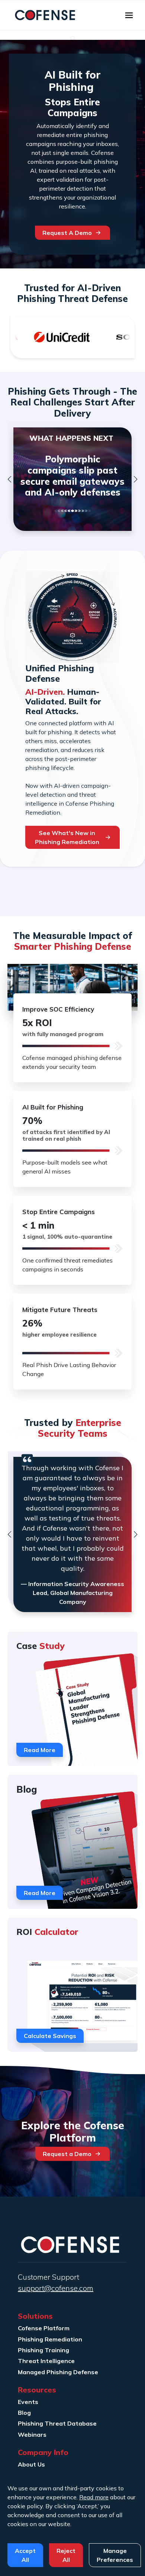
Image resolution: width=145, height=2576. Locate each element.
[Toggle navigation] (129, 15)
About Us (31, 2464)
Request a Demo (67, 2154)
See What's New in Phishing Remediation (67, 837)
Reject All (66, 2555)
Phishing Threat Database (57, 2423)
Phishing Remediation (50, 2339)
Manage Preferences (115, 2555)
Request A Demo (67, 233)
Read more (94, 2497)
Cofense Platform (44, 2328)
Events (28, 2402)
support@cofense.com (56, 2288)
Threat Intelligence (46, 2361)
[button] (9, 479)
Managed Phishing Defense (58, 2372)
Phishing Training (43, 2350)
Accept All (25, 2555)
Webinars (32, 2435)
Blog (24, 2413)
